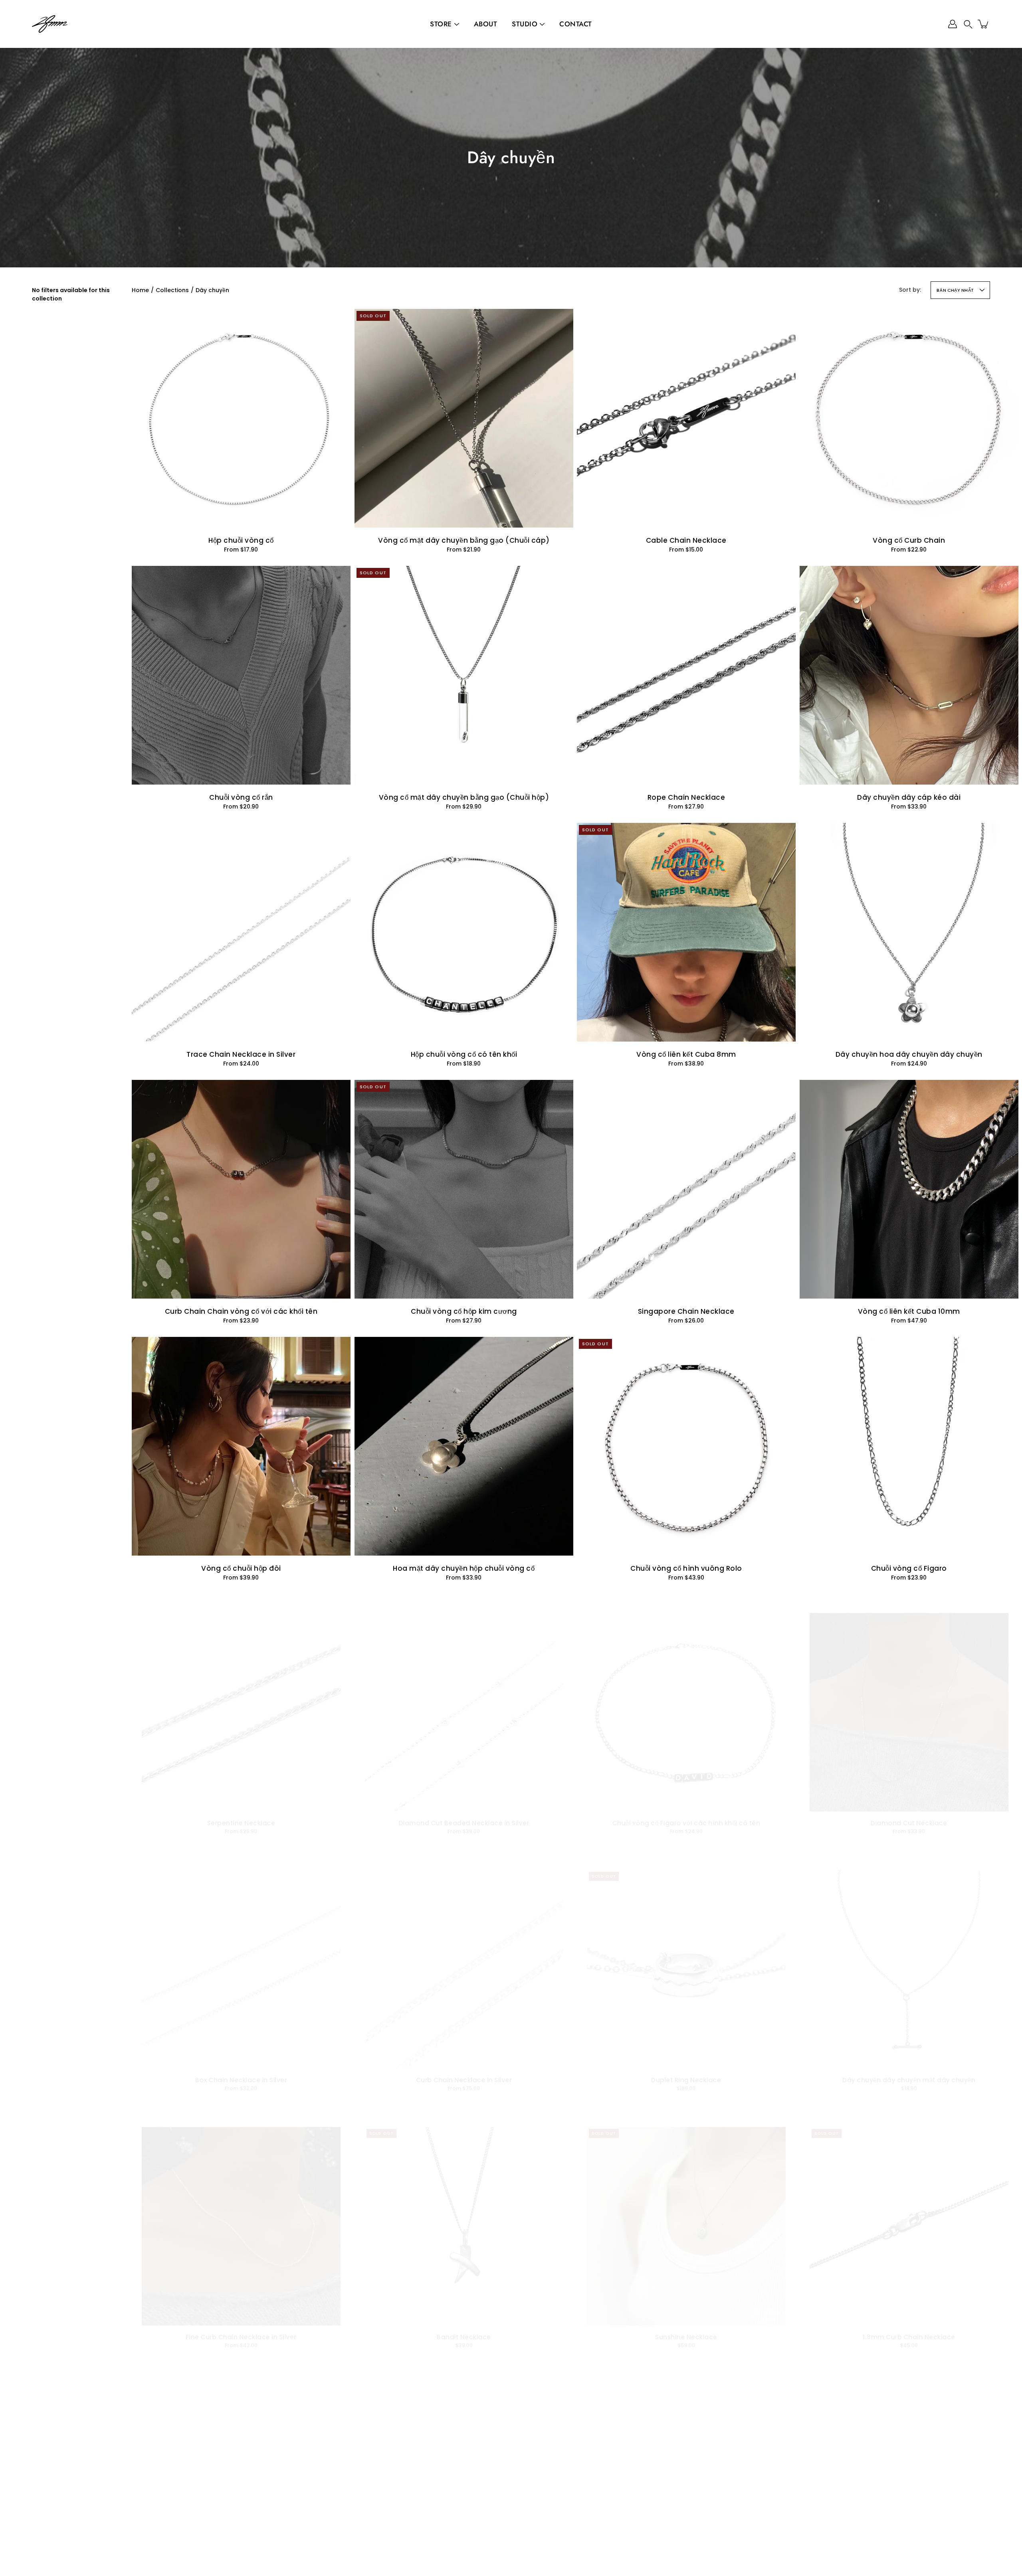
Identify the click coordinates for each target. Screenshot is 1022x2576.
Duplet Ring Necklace (686, 2082)
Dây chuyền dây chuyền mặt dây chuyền (909, 2082)
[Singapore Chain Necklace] (686, 1189)
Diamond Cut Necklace (909, 1825)
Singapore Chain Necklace (686, 1311)
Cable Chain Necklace (686, 540)
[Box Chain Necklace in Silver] (241, 1960)
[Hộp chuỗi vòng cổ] (241, 418)
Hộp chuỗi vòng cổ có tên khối (464, 1054)
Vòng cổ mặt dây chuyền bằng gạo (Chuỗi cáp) (464, 540)
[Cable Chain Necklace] (686, 418)
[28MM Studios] (50, 24)
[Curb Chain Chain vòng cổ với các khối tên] (241, 1189)
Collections (172, 290)
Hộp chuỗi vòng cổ (241, 540)
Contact (576, 24)
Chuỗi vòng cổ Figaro (909, 1568)
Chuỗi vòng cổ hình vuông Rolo (686, 1568)
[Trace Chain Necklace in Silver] (241, 932)
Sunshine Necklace (686, 2339)
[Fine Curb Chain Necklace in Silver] (241, 2217)
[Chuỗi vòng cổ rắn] (241, 675)
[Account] (953, 24)
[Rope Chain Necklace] (686, 675)
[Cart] (984, 24)
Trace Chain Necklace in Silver (241, 1054)
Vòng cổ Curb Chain (909, 540)
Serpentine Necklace (241, 1825)
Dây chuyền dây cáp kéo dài (909, 797)
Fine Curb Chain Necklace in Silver (241, 2339)
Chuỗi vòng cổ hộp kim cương (464, 1311)
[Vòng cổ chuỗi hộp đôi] (241, 1446)
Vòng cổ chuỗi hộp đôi (241, 1568)
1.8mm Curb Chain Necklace (909, 2339)
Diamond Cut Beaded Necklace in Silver (464, 1825)
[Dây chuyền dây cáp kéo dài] (909, 675)
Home (140, 290)
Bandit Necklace (464, 2339)
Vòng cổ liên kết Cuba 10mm (909, 1311)
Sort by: (910, 290)
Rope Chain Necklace (686, 797)
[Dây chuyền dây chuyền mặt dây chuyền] (909, 1960)
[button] (968, 24)
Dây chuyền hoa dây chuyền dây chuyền (909, 1054)
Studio (525, 24)
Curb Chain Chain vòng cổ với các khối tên (241, 1311)
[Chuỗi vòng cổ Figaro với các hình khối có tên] (686, 1703)
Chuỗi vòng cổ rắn (241, 797)
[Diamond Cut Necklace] (909, 1703)
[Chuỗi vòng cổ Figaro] (909, 1446)
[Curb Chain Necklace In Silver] (464, 1960)
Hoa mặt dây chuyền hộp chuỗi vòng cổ (464, 1568)
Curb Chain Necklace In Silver (464, 2082)
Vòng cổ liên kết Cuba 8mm (686, 1054)
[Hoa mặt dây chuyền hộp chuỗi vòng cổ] (464, 1446)
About (486, 24)
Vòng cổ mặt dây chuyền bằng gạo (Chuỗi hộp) (464, 797)
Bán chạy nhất (955, 290)
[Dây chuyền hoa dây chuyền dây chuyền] (909, 932)
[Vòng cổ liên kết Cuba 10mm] (909, 1189)
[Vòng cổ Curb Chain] (909, 418)
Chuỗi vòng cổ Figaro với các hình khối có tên (686, 1825)
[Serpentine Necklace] (241, 1703)
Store (441, 24)
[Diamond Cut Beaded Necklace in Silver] (464, 1703)
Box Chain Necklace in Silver (241, 2082)
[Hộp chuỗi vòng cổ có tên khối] (464, 932)
